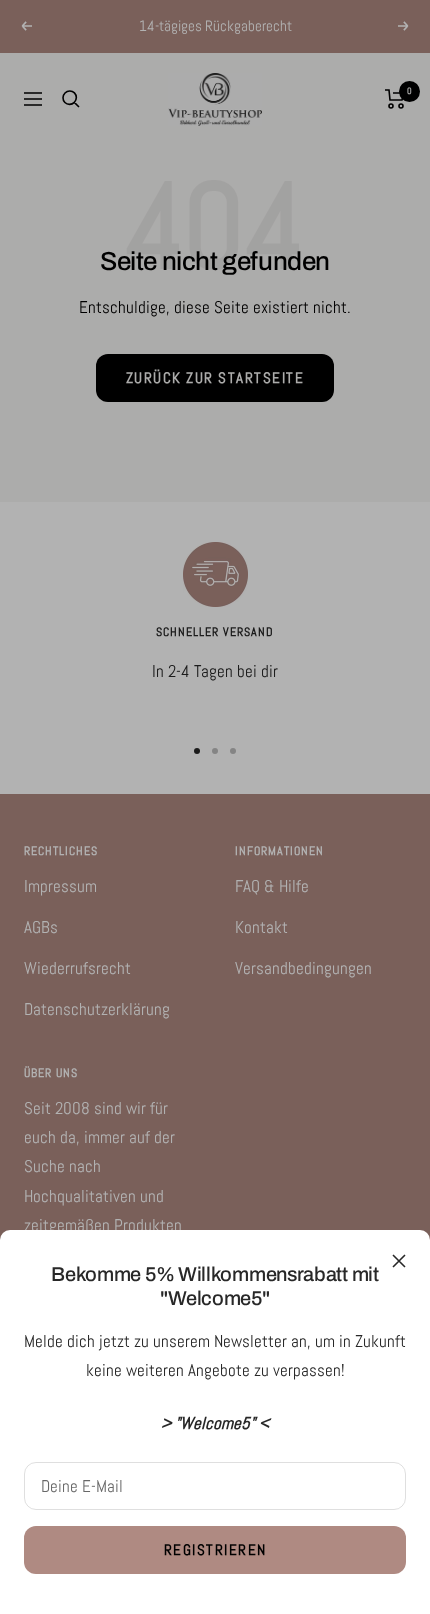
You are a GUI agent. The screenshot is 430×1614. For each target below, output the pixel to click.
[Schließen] (399, 1261)
